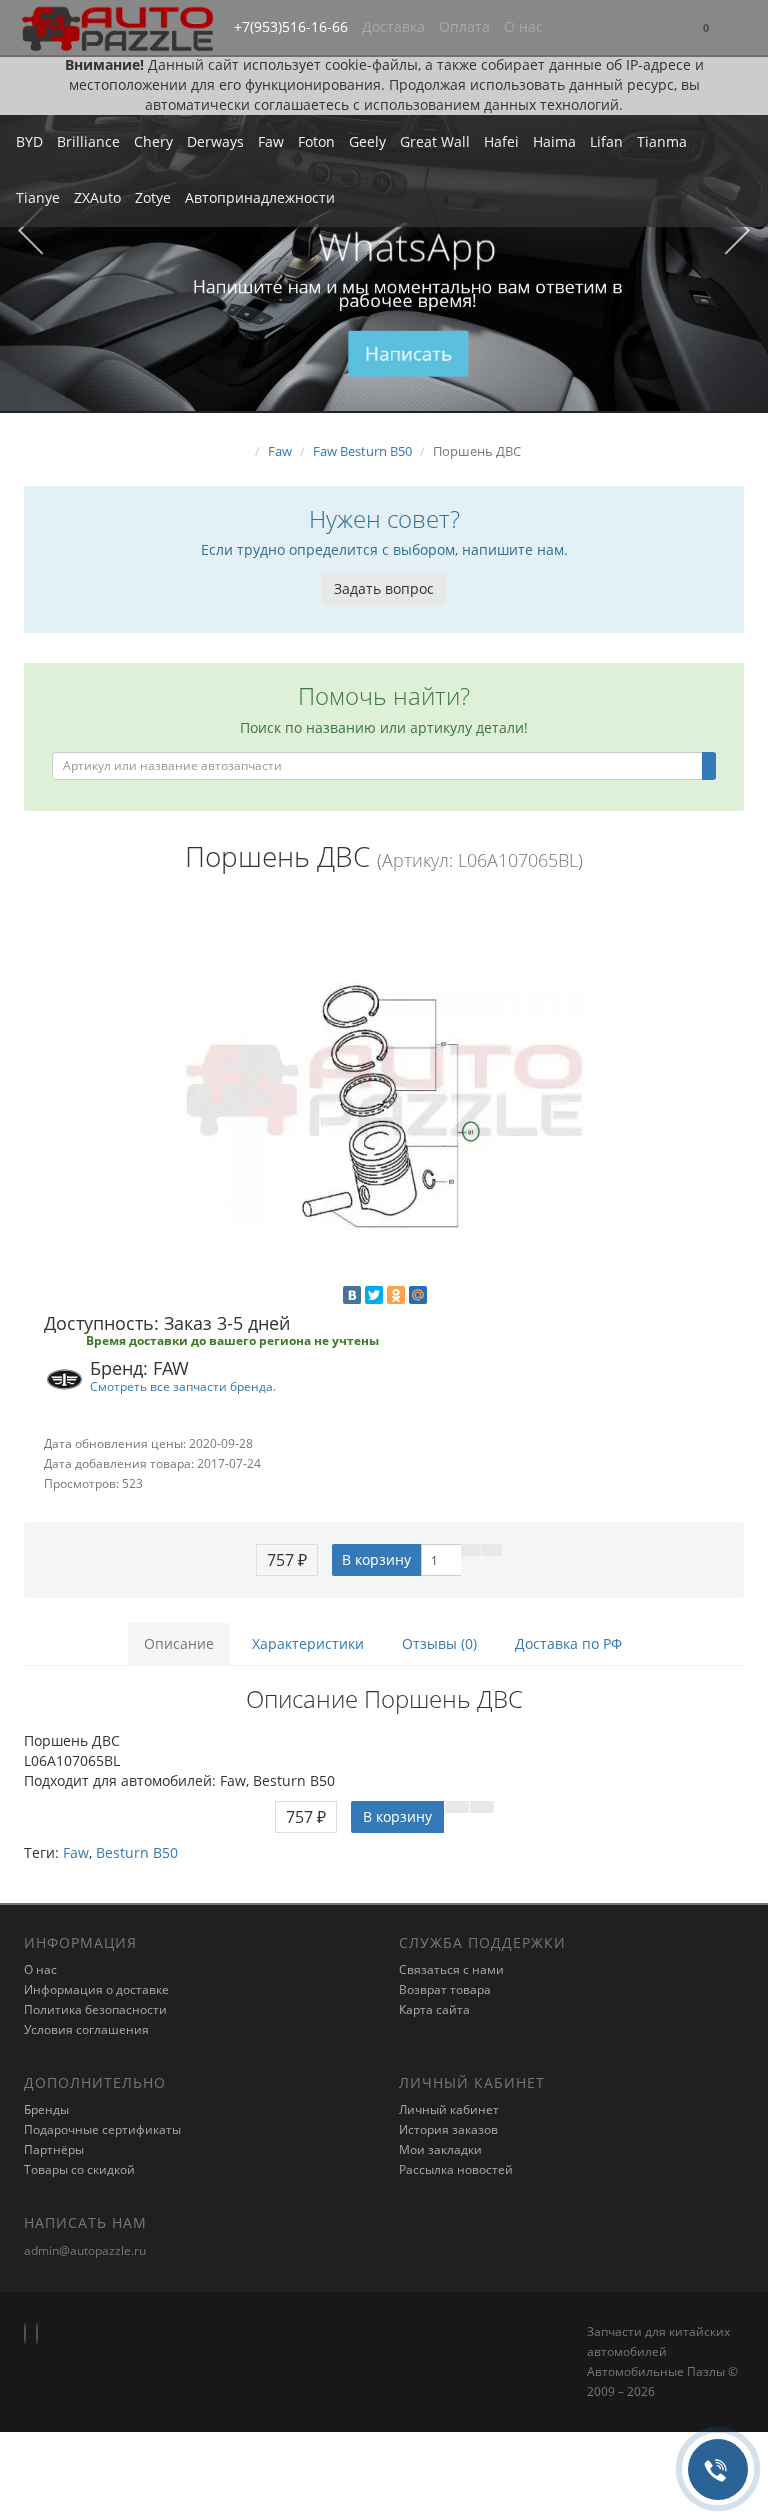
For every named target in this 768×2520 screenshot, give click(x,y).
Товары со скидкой (79, 2169)
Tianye (38, 197)
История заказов (448, 2129)
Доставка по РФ (568, 1643)
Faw (271, 141)
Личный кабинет (449, 2109)
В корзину (376, 1559)
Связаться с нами (451, 1969)
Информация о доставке (96, 1989)
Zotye (153, 197)
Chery (153, 141)
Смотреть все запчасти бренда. (183, 1386)
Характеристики (308, 1643)
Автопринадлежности (260, 197)
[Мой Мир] (418, 1295)
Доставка (393, 26)
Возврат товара (445, 1989)
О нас (523, 26)
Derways (215, 141)
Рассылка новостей (456, 2169)
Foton (316, 141)
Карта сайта (434, 2009)
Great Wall (435, 141)
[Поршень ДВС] (384, 1094)
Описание (179, 1643)
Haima (554, 141)
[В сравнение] (492, 1550)
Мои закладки (440, 2149)
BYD (29, 141)
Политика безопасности (95, 2009)
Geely (367, 141)
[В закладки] (471, 1550)
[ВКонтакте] (352, 1295)
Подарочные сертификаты (102, 2129)
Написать (408, 353)
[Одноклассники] (396, 1295)
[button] (706, 28)
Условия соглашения (86, 2029)
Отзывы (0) (439, 1643)
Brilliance (88, 141)
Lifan (606, 141)
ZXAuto (97, 197)
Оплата (464, 26)
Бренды (46, 2109)
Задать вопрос (384, 588)
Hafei (501, 141)
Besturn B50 (137, 1852)
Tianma (662, 141)
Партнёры (54, 2149)
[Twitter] (374, 1295)
